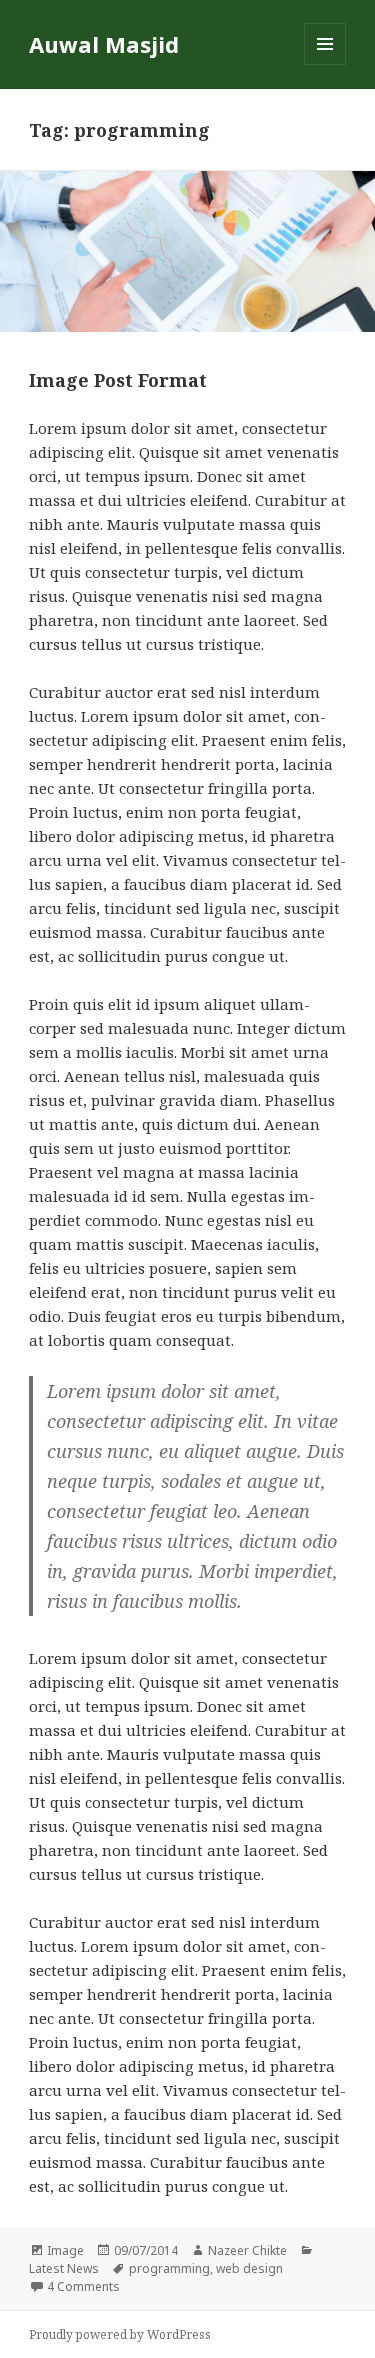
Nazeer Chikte (247, 2250)
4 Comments (83, 2286)
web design (249, 2268)
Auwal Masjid (104, 44)
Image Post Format (118, 380)
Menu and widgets (325, 64)
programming (169, 2268)
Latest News (64, 2268)
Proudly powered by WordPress (120, 2334)
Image (65, 2250)
